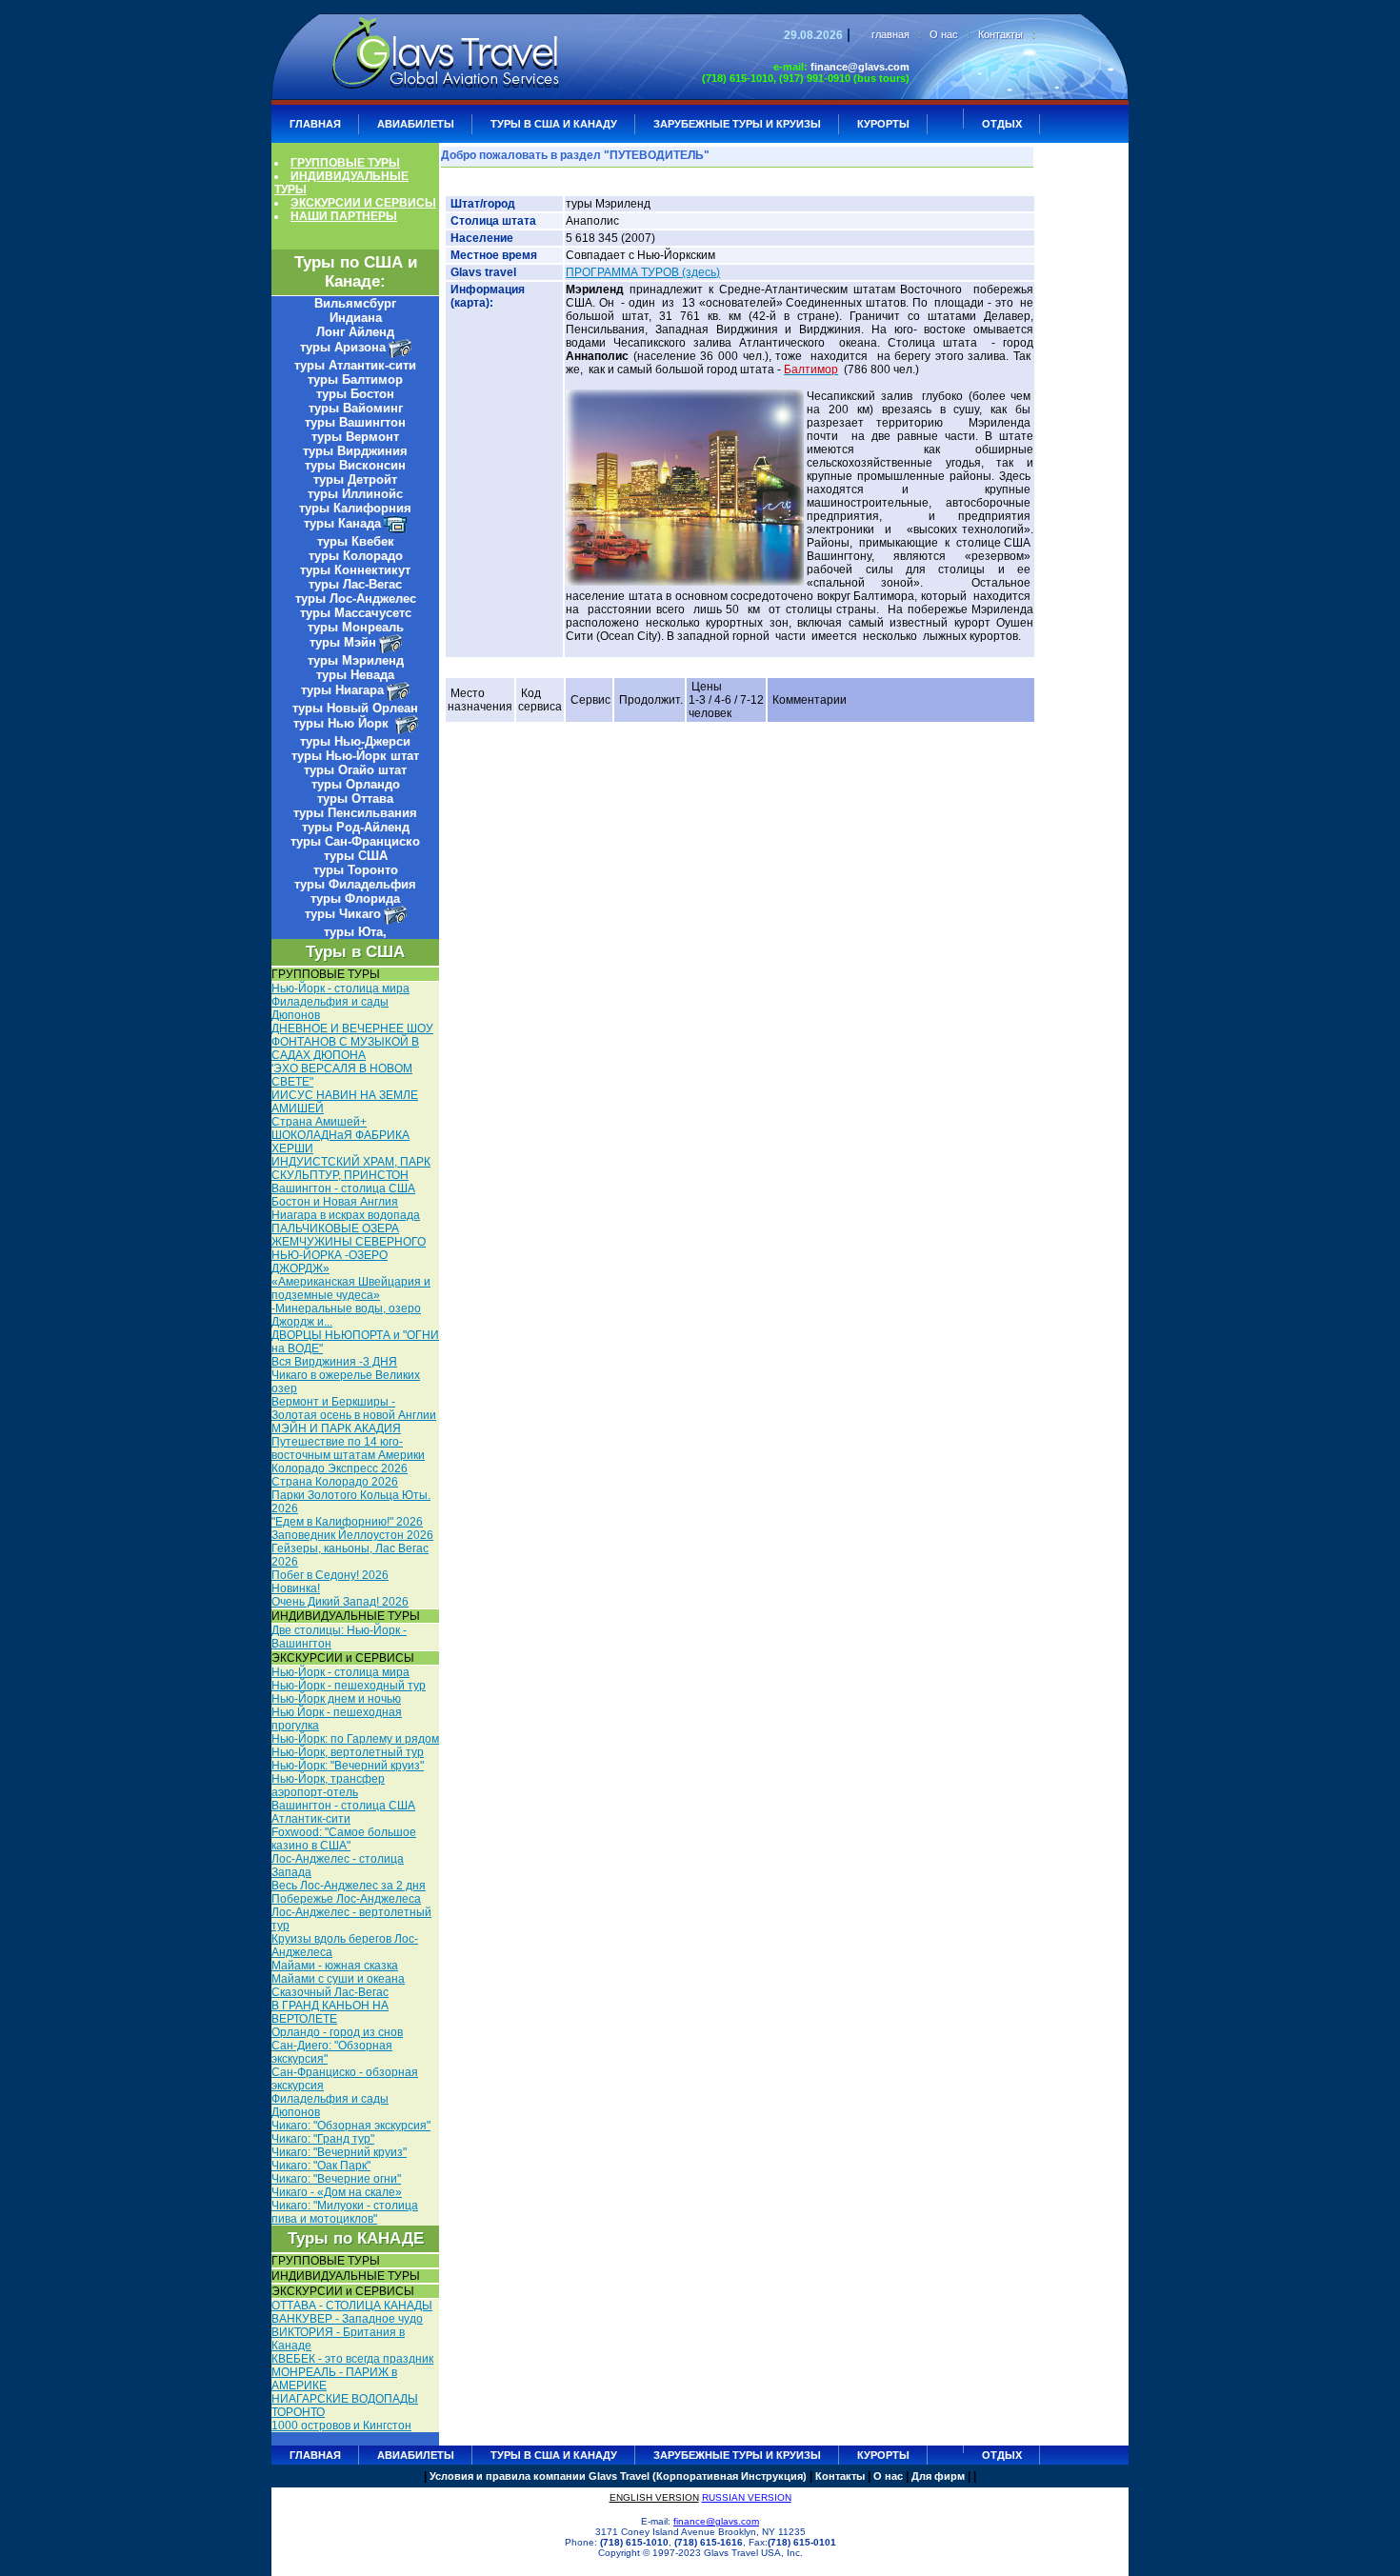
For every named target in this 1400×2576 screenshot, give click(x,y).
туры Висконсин (355, 465)
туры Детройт (355, 479)
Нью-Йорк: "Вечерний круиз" (348, 1766)
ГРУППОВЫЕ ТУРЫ (345, 163)
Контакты (1000, 34)
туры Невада (355, 675)
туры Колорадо (356, 556)
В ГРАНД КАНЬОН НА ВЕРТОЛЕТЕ (330, 2012)
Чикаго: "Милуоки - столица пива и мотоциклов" (345, 2212)
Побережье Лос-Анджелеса (346, 1899)
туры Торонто (356, 870)
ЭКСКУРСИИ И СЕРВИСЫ (363, 203)
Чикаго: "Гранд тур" (323, 2139)
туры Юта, (355, 932)
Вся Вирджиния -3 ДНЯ (334, 1362)
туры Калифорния (355, 508)
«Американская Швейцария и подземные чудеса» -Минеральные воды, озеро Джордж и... (351, 1302)
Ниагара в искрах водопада (346, 1215)
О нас (944, 34)
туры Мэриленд (356, 660)
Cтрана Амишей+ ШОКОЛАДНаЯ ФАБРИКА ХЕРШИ (340, 1135)
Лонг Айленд (355, 332)
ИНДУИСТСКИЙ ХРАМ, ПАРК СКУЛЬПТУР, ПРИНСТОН (351, 1168)
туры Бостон (355, 394)
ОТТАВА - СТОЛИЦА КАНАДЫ (352, 2306)
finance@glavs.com (860, 67)
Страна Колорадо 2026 (335, 1482)
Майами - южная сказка (335, 1966)
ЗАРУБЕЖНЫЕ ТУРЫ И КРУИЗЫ (737, 124)
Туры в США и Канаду (554, 124)
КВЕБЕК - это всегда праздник (352, 2359)
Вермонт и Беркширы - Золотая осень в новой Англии (354, 1408)
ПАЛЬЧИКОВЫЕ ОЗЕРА (335, 1228)
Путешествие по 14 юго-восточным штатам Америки (348, 1448)
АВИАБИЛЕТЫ (416, 124)
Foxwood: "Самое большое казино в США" (344, 1839)
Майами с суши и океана (338, 1979)
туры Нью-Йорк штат (355, 756)
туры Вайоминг (356, 408)
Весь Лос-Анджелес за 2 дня (349, 1886)
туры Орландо (356, 784)
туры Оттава (355, 799)
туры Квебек (356, 541)
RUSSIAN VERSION (747, 2497)
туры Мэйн (343, 642)
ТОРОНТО (298, 2412)
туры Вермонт (355, 437)
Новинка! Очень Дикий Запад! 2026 (340, 1595)
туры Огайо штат (355, 770)
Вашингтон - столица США (343, 1188)
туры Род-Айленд (356, 827)
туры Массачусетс (356, 613)
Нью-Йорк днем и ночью (336, 1699)
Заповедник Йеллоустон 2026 (352, 1535)
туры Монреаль (356, 627)
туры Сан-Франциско (355, 841)
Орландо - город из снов (337, 2032)
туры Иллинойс (355, 494)
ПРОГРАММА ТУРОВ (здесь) (643, 272)
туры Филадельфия (355, 884)
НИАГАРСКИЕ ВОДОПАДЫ (345, 2399)
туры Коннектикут (355, 570)
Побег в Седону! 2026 (330, 1575)
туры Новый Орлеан (355, 708)
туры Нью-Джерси (355, 741)
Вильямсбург (355, 303)
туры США (356, 856)
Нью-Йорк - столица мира (340, 988)
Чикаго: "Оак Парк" (321, 2166)
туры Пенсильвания (355, 813)
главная (890, 34)
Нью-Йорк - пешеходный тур (349, 1686)
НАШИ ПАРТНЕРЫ (344, 216)
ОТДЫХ (1002, 124)
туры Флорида (355, 899)
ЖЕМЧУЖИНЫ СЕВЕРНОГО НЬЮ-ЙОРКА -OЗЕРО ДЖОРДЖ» (349, 1255)
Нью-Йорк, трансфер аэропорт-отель (328, 1786)
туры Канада (342, 523)
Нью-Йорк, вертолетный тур (348, 1752)
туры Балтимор (355, 379)
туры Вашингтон (355, 422)
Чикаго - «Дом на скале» (337, 2192)
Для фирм (938, 2476)
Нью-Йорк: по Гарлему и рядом (355, 1739)
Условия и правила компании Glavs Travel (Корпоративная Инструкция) (618, 2476)
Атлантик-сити (311, 1819)
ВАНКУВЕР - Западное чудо (347, 2319)
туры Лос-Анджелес (356, 599)
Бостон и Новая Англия (335, 1202)
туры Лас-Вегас (355, 584)
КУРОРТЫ (883, 124)
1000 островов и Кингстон (341, 2426)
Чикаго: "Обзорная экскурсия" (351, 2126)
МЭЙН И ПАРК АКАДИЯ (336, 1428)
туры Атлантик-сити (355, 365)
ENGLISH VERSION (654, 2497)
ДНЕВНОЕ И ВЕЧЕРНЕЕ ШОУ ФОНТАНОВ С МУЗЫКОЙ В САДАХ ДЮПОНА (352, 1042)
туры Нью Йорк (343, 723)
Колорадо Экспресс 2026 (340, 1468)
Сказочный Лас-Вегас (330, 1992)
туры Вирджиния (355, 451)
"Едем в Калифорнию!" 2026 (347, 1522)
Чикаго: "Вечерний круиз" (339, 2152)
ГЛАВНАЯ (315, 124)
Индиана (356, 318)
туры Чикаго (343, 914)
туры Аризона (343, 347)
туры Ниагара (342, 690)
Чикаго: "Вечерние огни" (336, 2179)
